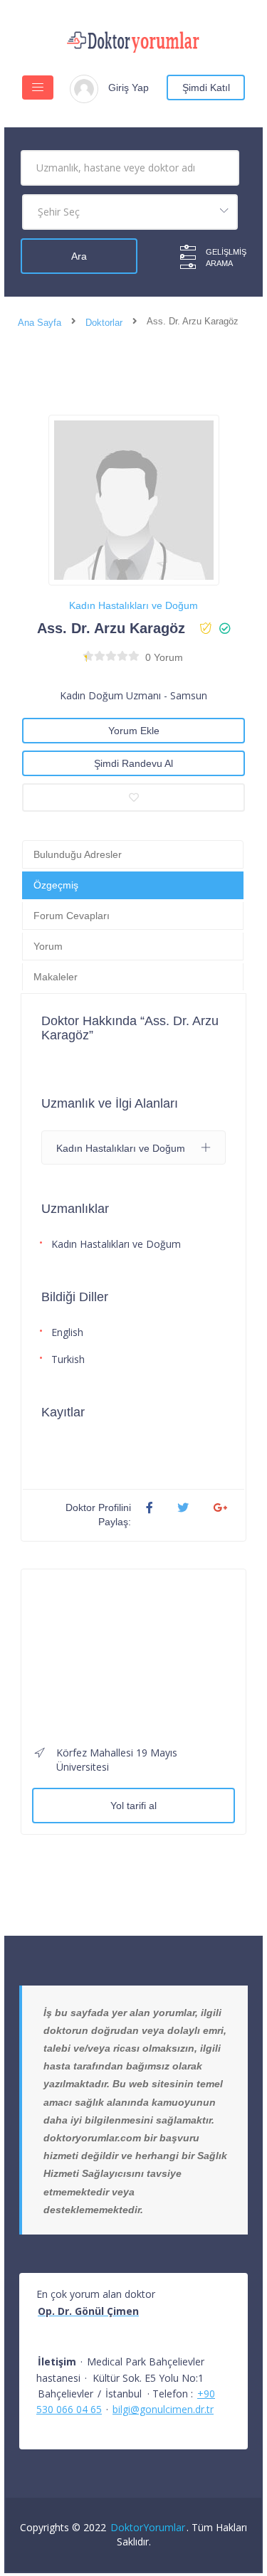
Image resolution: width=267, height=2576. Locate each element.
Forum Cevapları (72, 916)
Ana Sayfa (40, 323)
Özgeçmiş (56, 885)
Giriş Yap (129, 88)
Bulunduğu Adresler (78, 854)
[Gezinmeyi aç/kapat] (38, 88)
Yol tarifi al (133, 1806)
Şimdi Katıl (206, 88)
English (67, 1332)
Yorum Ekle (134, 731)
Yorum (48, 946)
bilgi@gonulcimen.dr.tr (163, 2409)
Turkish (68, 1359)
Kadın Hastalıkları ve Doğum (133, 605)
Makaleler (56, 977)
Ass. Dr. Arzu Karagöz (111, 628)
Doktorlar (104, 323)
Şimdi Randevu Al (133, 763)
